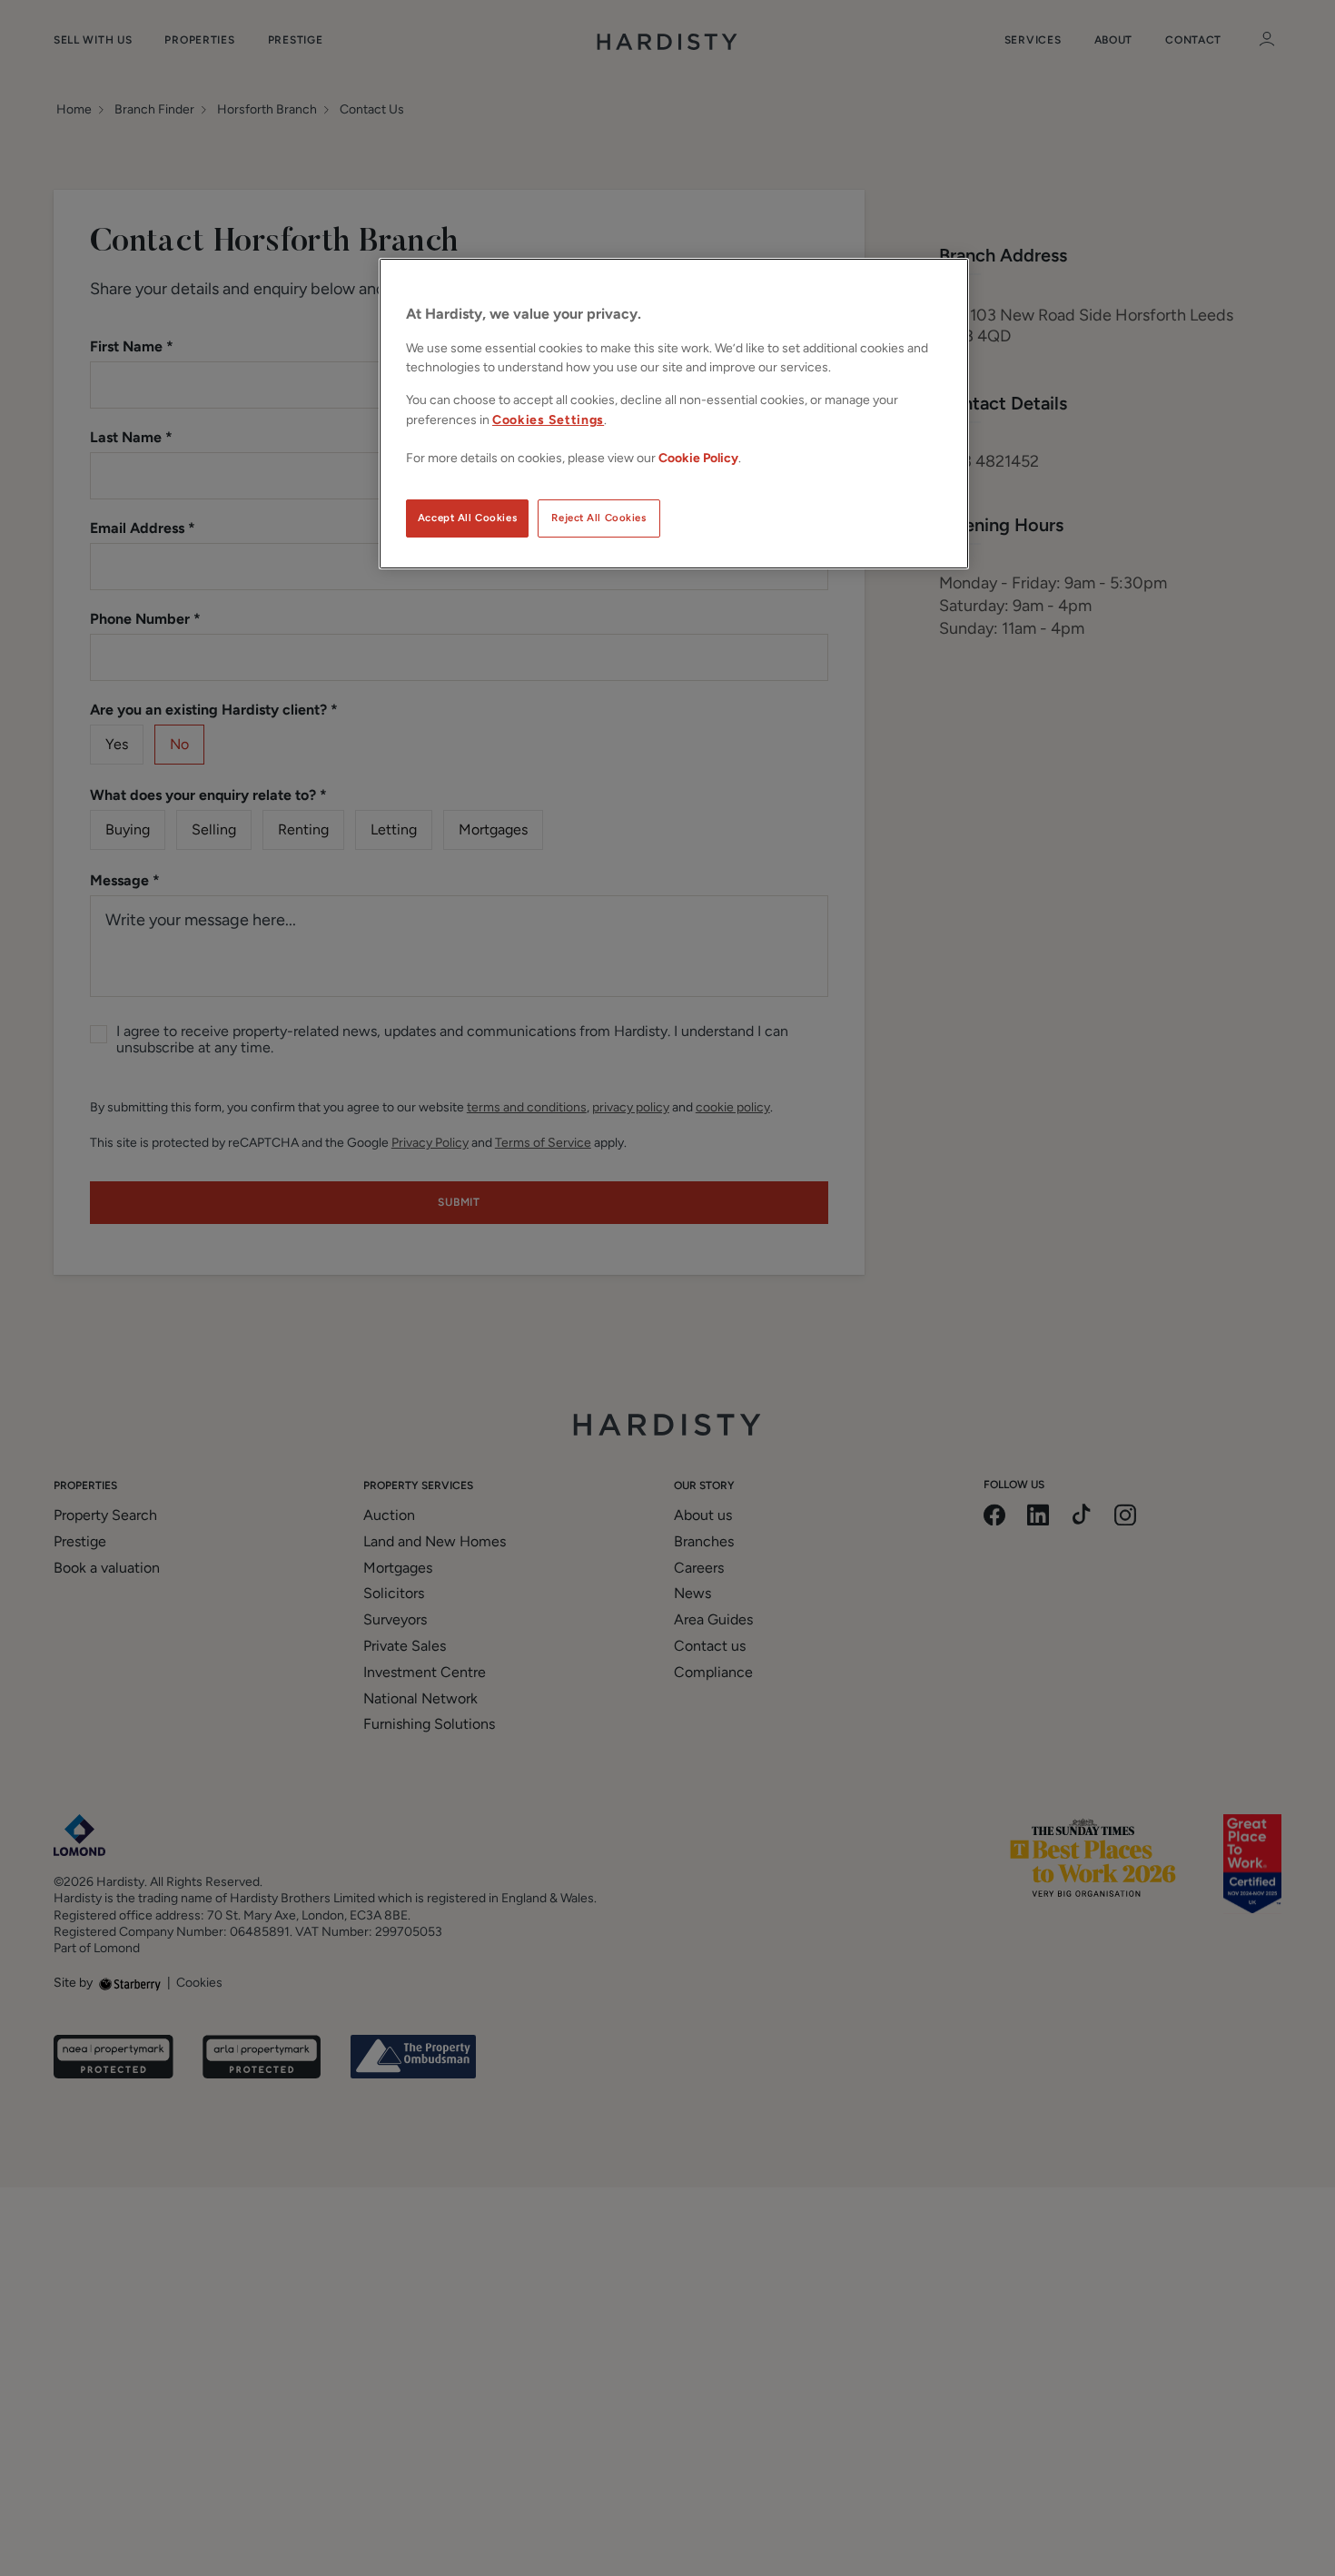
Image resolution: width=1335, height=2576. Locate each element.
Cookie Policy (698, 458)
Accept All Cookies (467, 518)
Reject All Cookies (598, 518)
